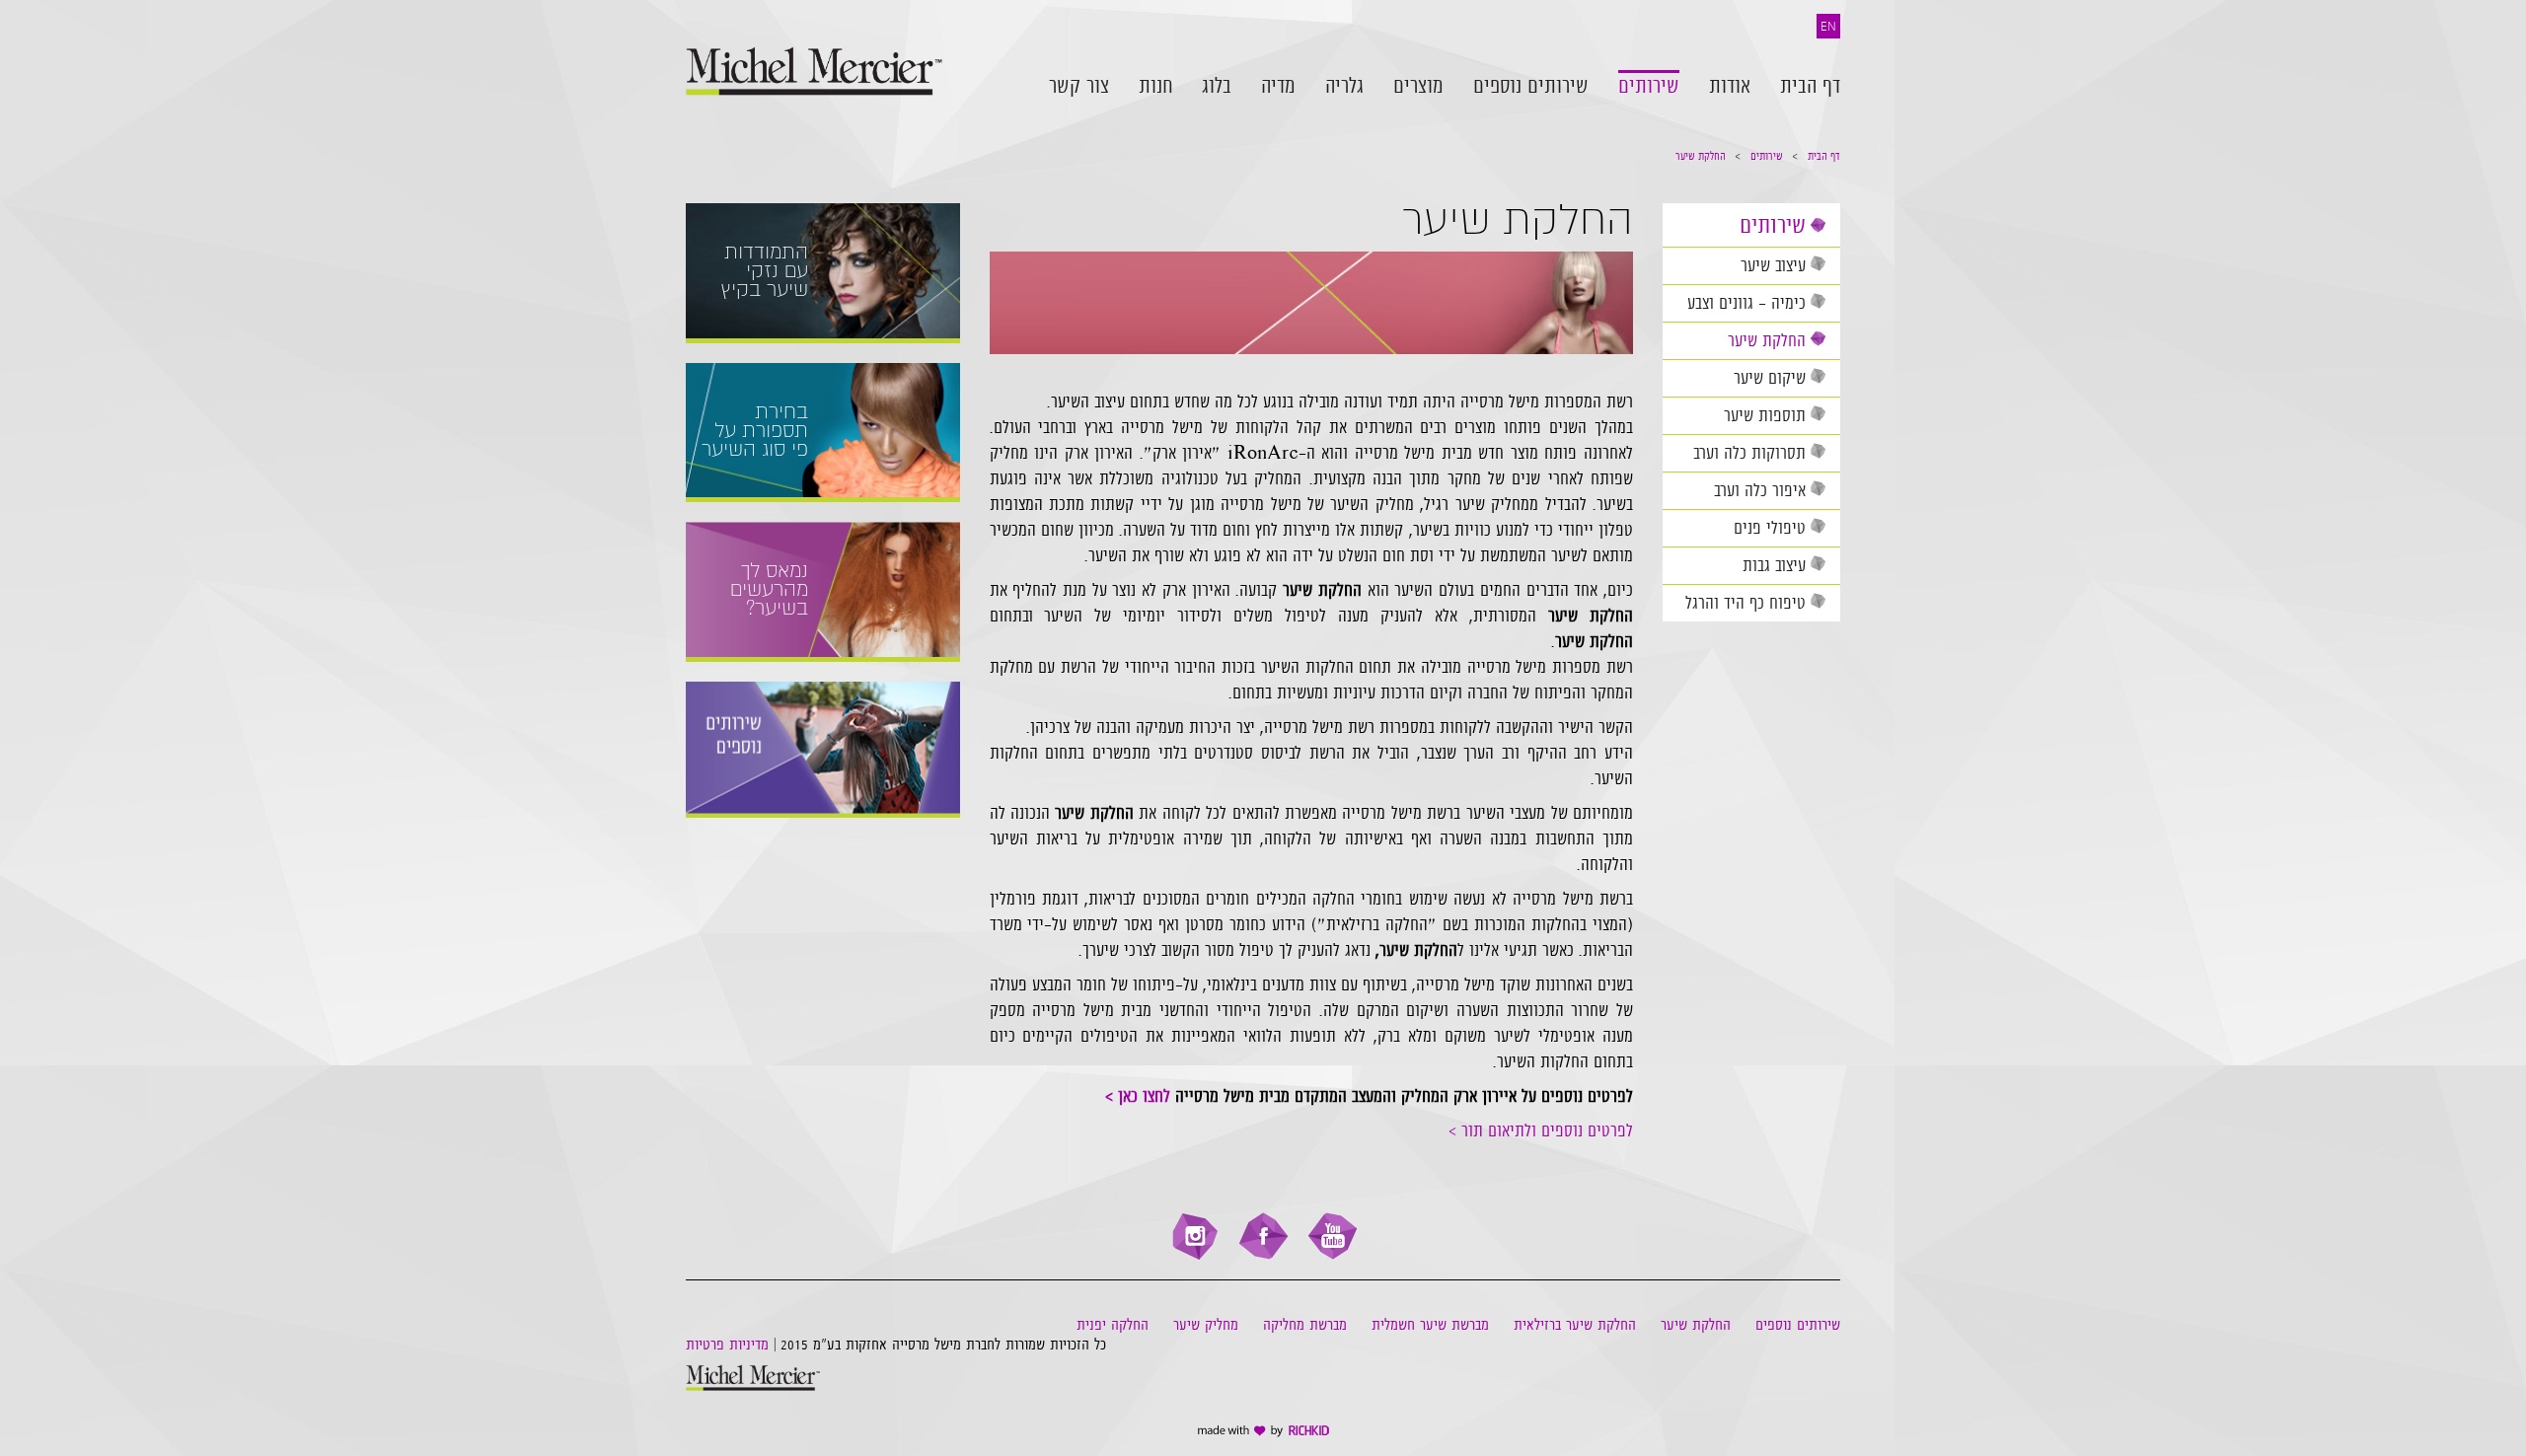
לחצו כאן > (1138, 1096)
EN (1828, 26)
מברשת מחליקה (1305, 1325)
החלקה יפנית (1113, 1325)
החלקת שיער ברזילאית (1575, 1325)
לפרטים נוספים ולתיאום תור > (1541, 1130)
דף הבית (1824, 156)
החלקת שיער (1701, 156)
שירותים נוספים (1798, 1325)
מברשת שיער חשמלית (1430, 1325)
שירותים (1767, 156)
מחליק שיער (1206, 1325)
